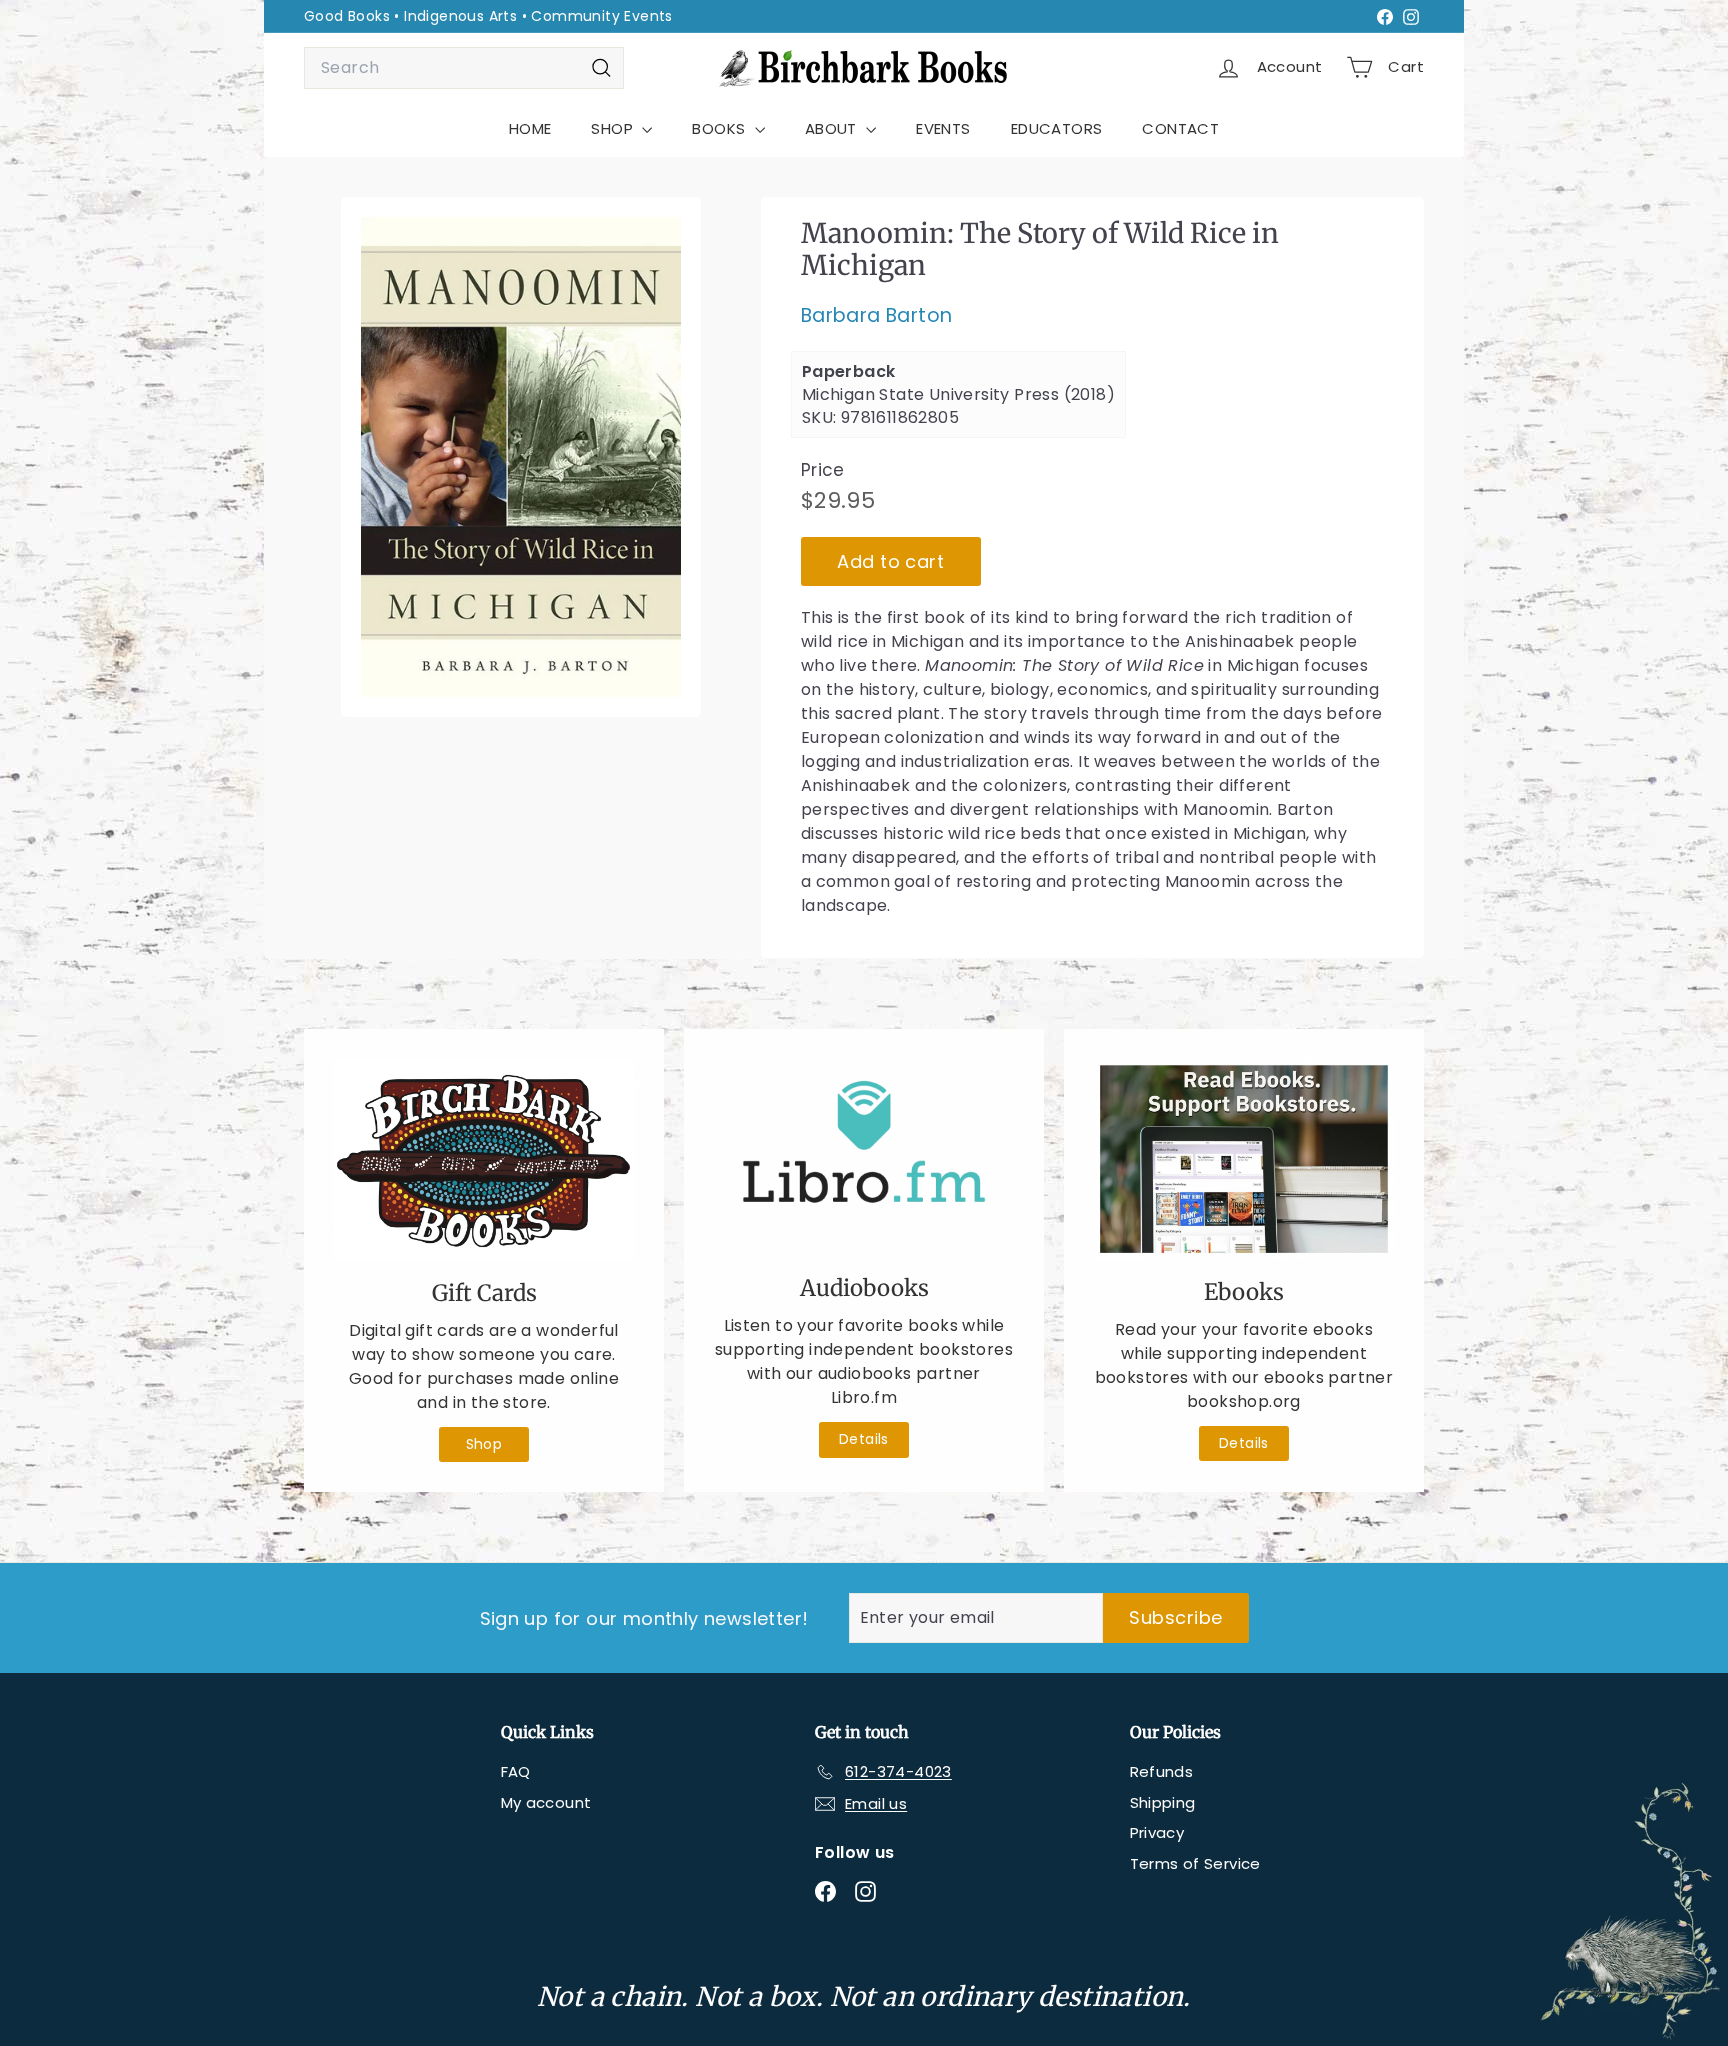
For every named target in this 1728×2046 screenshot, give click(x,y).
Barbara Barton (877, 315)
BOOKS (720, 128)
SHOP (614, 128)
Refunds (1162, 1771)
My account (546, 1802)
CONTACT (1180, 128)
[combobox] (464, 68)
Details (864, 1439)
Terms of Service (1195, 1863)
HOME (530, 128)
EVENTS (943, 128)
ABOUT (833, 128)
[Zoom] (521, 457)
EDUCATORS (1057, 128)
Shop (484, 1444)
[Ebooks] (1244, 1159)
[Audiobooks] (864, 1157)
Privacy (1157, 1832)
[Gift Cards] (484, 1159)
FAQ (516, 1771)
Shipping (1163, 1802)
